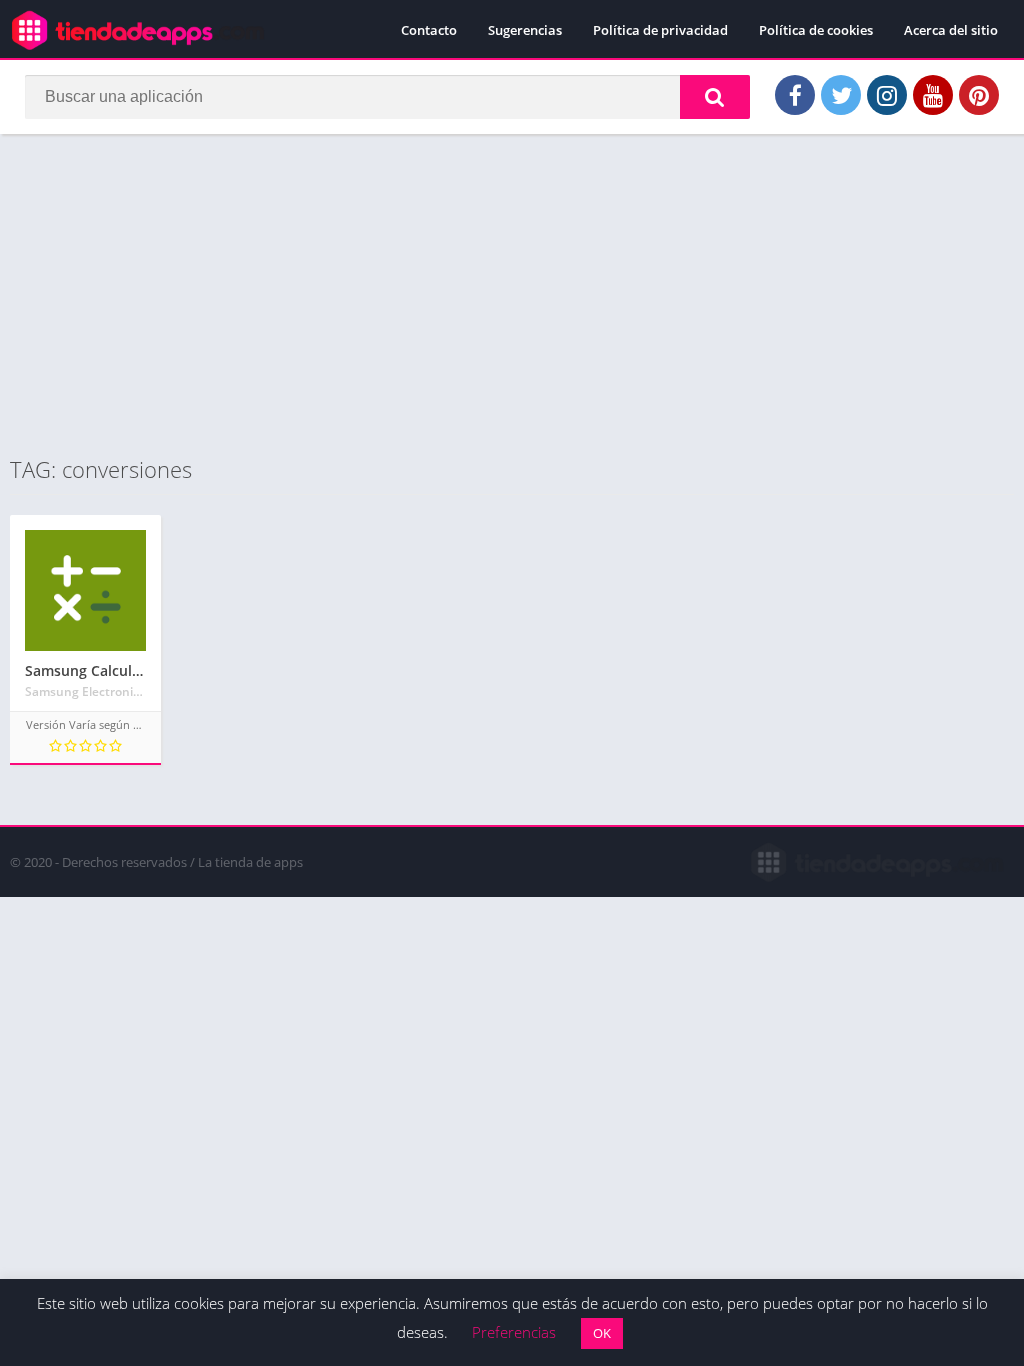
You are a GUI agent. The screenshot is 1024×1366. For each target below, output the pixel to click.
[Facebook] (795, 95)
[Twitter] (841, 95)
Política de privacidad (660, 30)
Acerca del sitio (951, 30)
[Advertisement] (512, 294)
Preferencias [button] (514, 1332)
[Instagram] (887, 95)
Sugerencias (525, 30)
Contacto (429, 30)
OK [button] (602, 1333)
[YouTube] (933, 95)
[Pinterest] (979, 95)
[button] (715, 97)
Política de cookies (816, 30)
